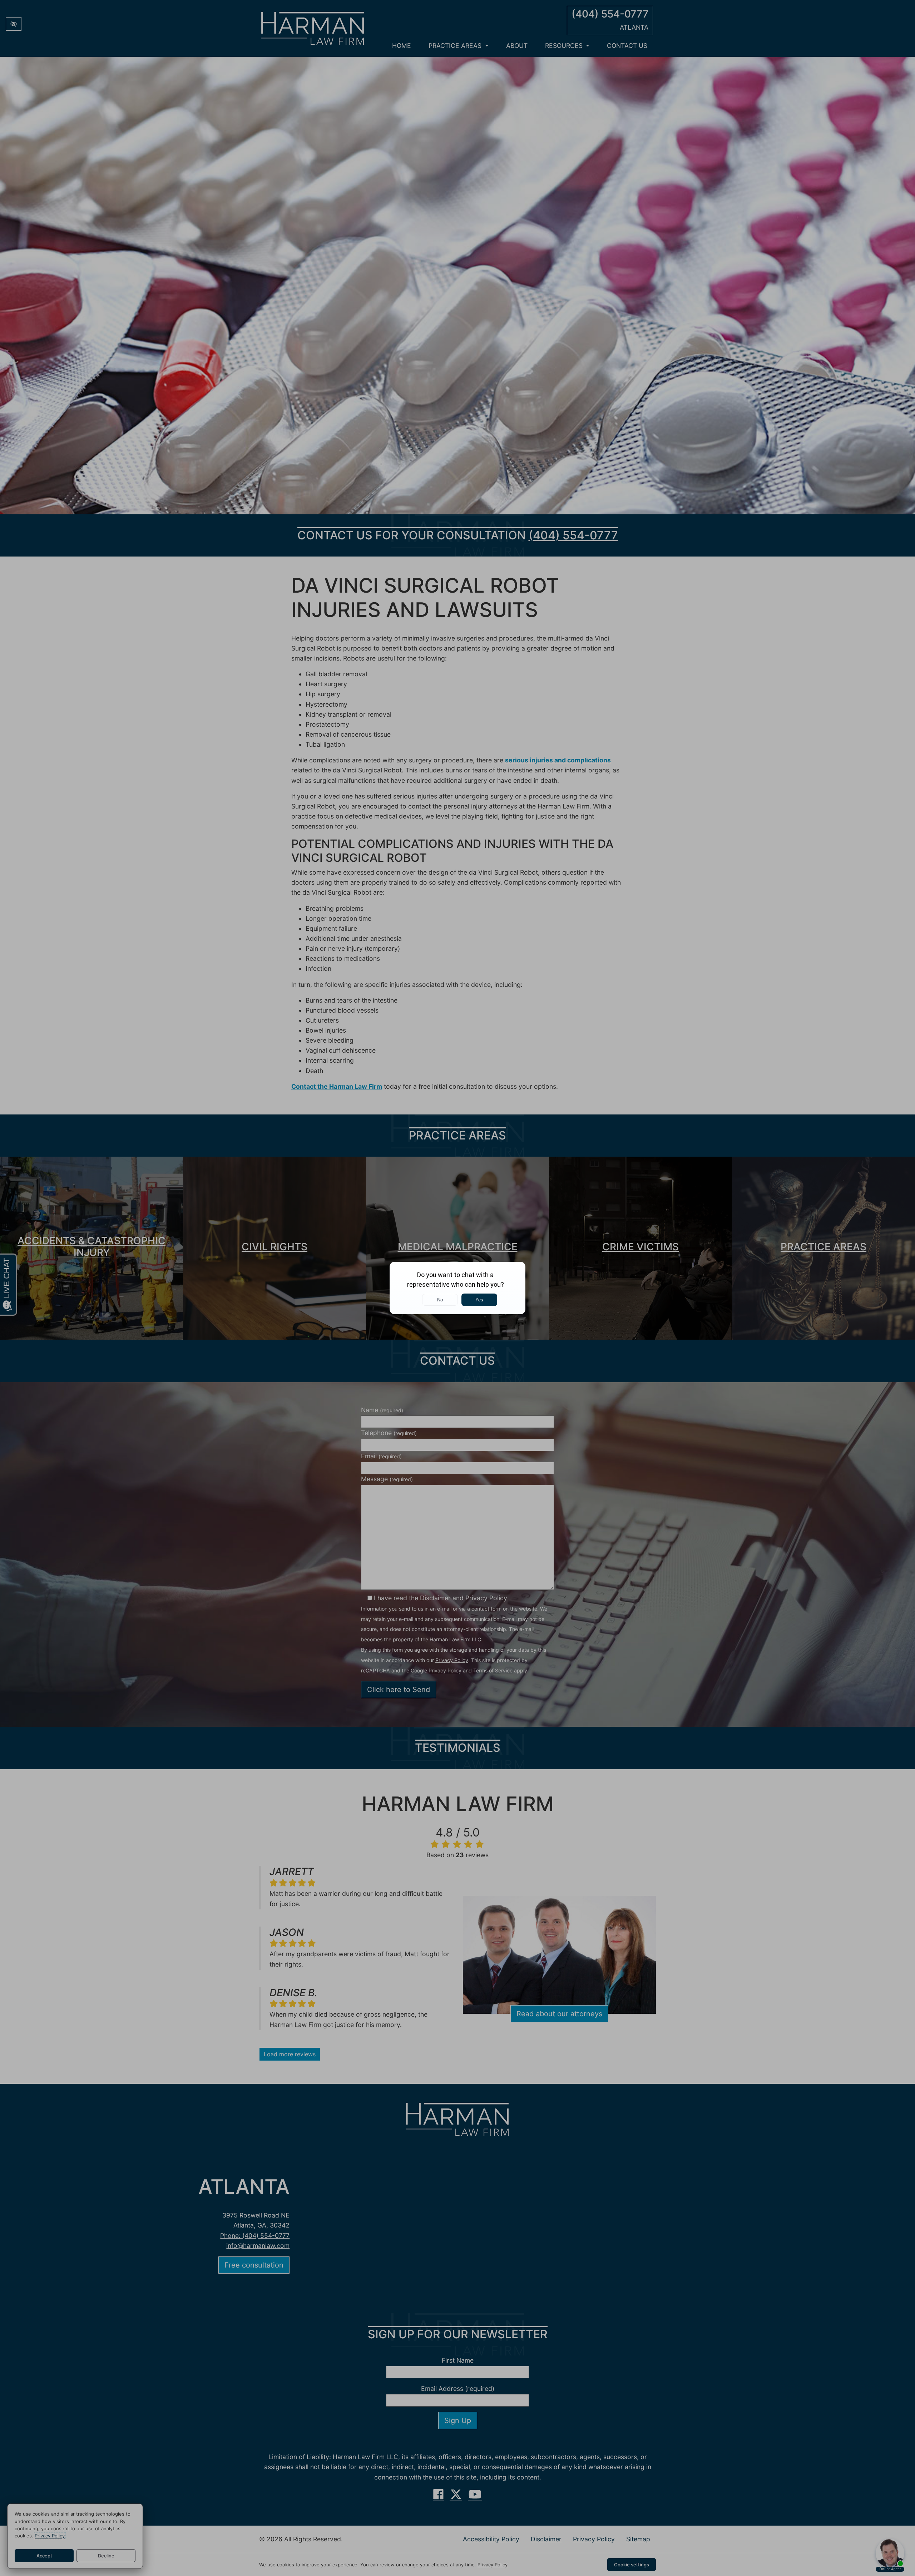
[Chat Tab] (457, 1288)
